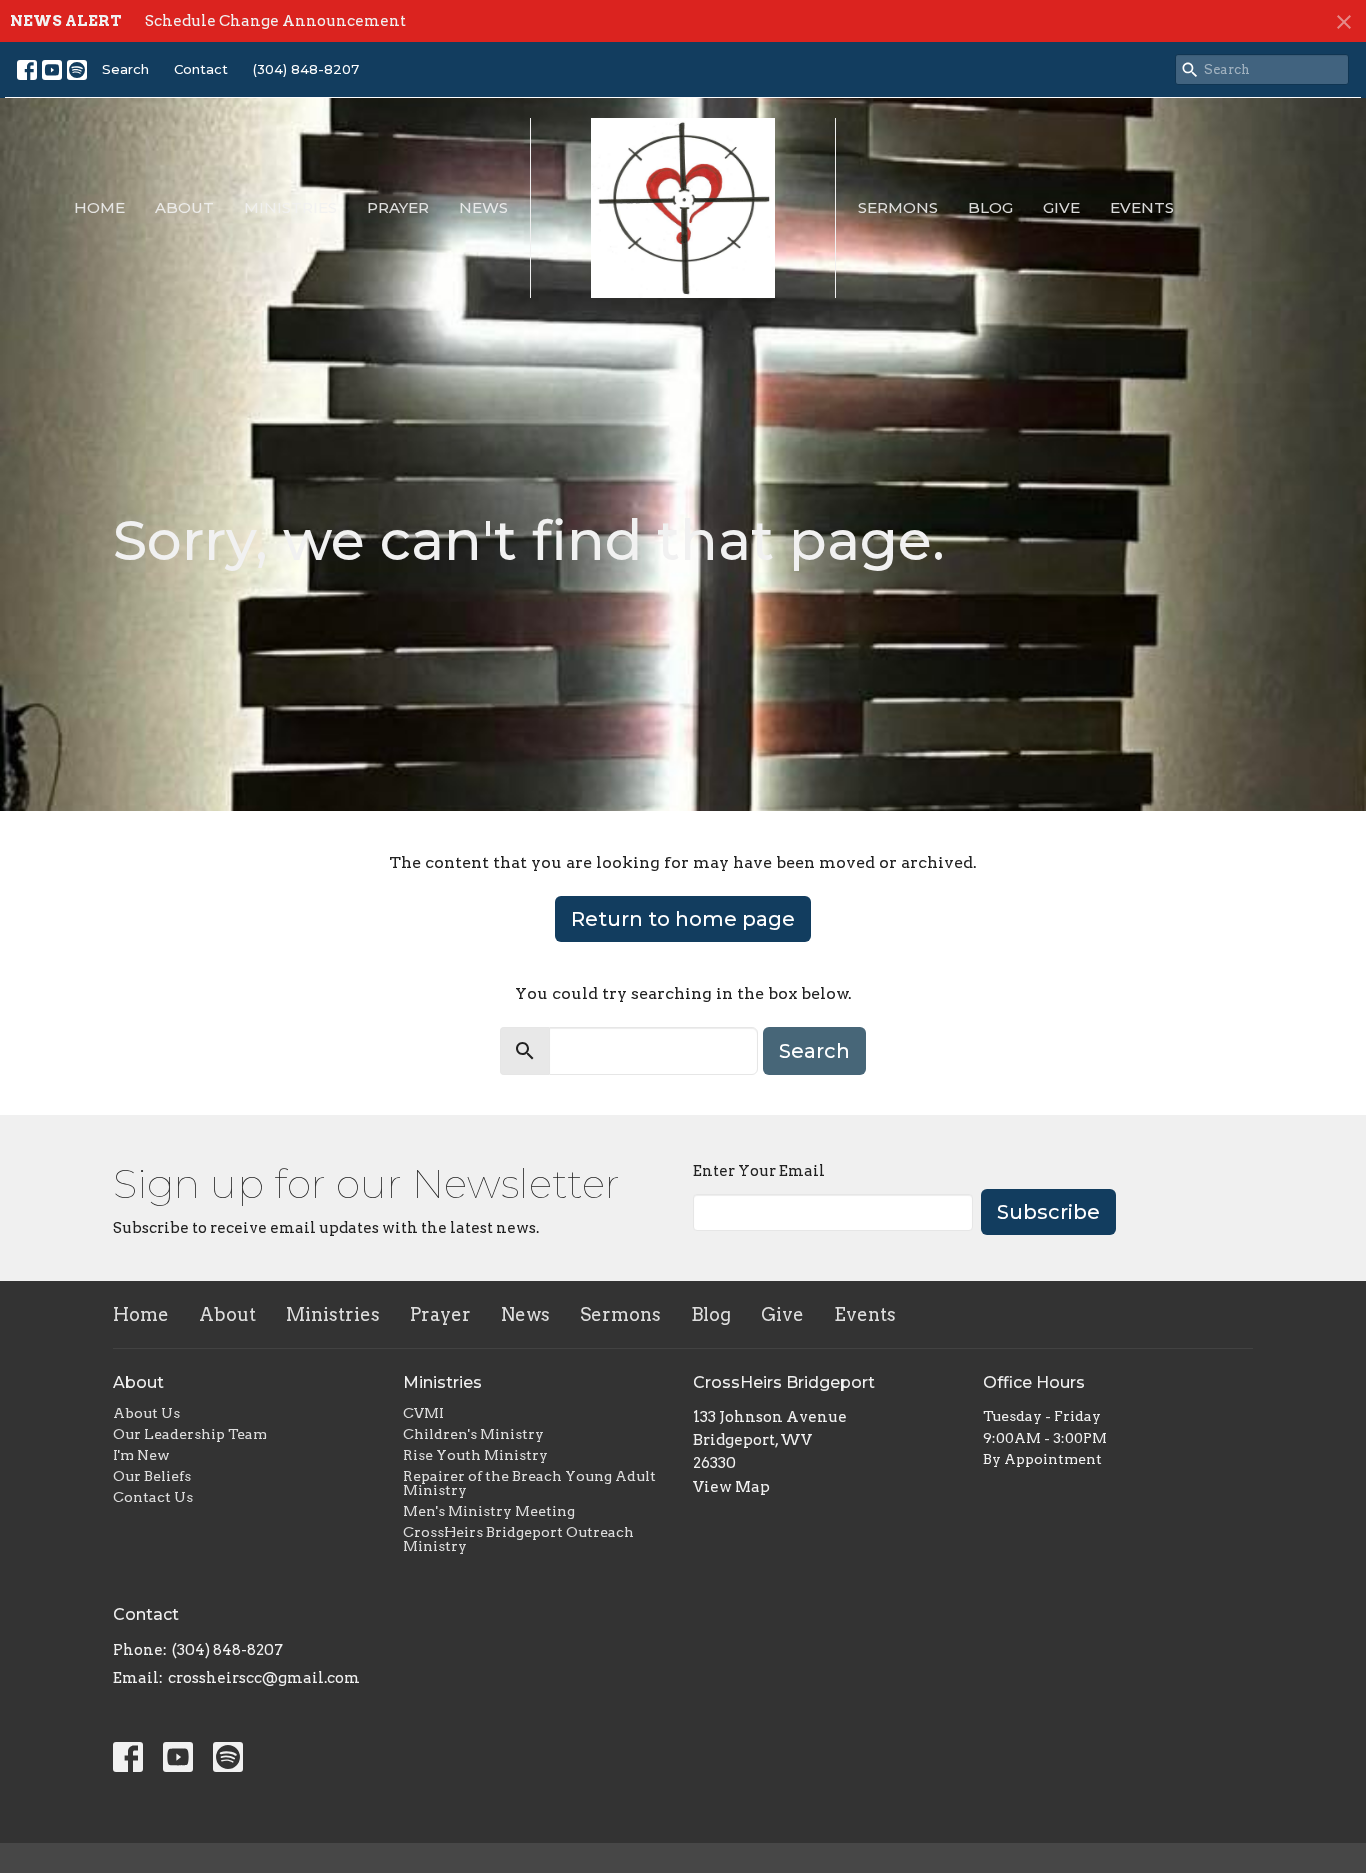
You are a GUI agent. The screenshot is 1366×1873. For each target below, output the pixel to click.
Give (1061, 207)
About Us (146, 1413)
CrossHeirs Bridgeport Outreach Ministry (518, 1539)
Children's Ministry (473, 1434)
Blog (990, 207)
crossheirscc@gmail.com (264, 1678)
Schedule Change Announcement (275, 21)
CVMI (423, 1413)
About (184, 207)
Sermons (898, 207)
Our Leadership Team (190, 1434)
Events (1142, 207)
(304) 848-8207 (306, 69)
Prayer (398, 207)
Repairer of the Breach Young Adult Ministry (529, 1483)
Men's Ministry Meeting (489, 1511)
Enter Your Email (759, 1171)
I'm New (141, 1455)
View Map (731, 1487)
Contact (201, 69)
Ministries (290, 207)
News (483, 207)
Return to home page (683, 919)
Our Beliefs (152, 1476)
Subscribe (1048, 1212)
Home (99, 207)
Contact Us (153, 1497)
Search (125, 69)
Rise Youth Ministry (475, 1455)
